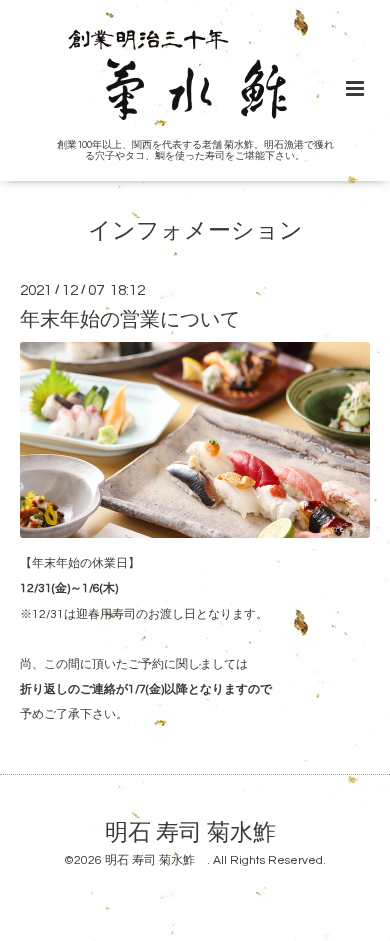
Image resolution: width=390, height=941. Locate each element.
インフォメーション (195, 231)
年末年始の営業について (130, 319)
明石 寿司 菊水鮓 (202, 832)
